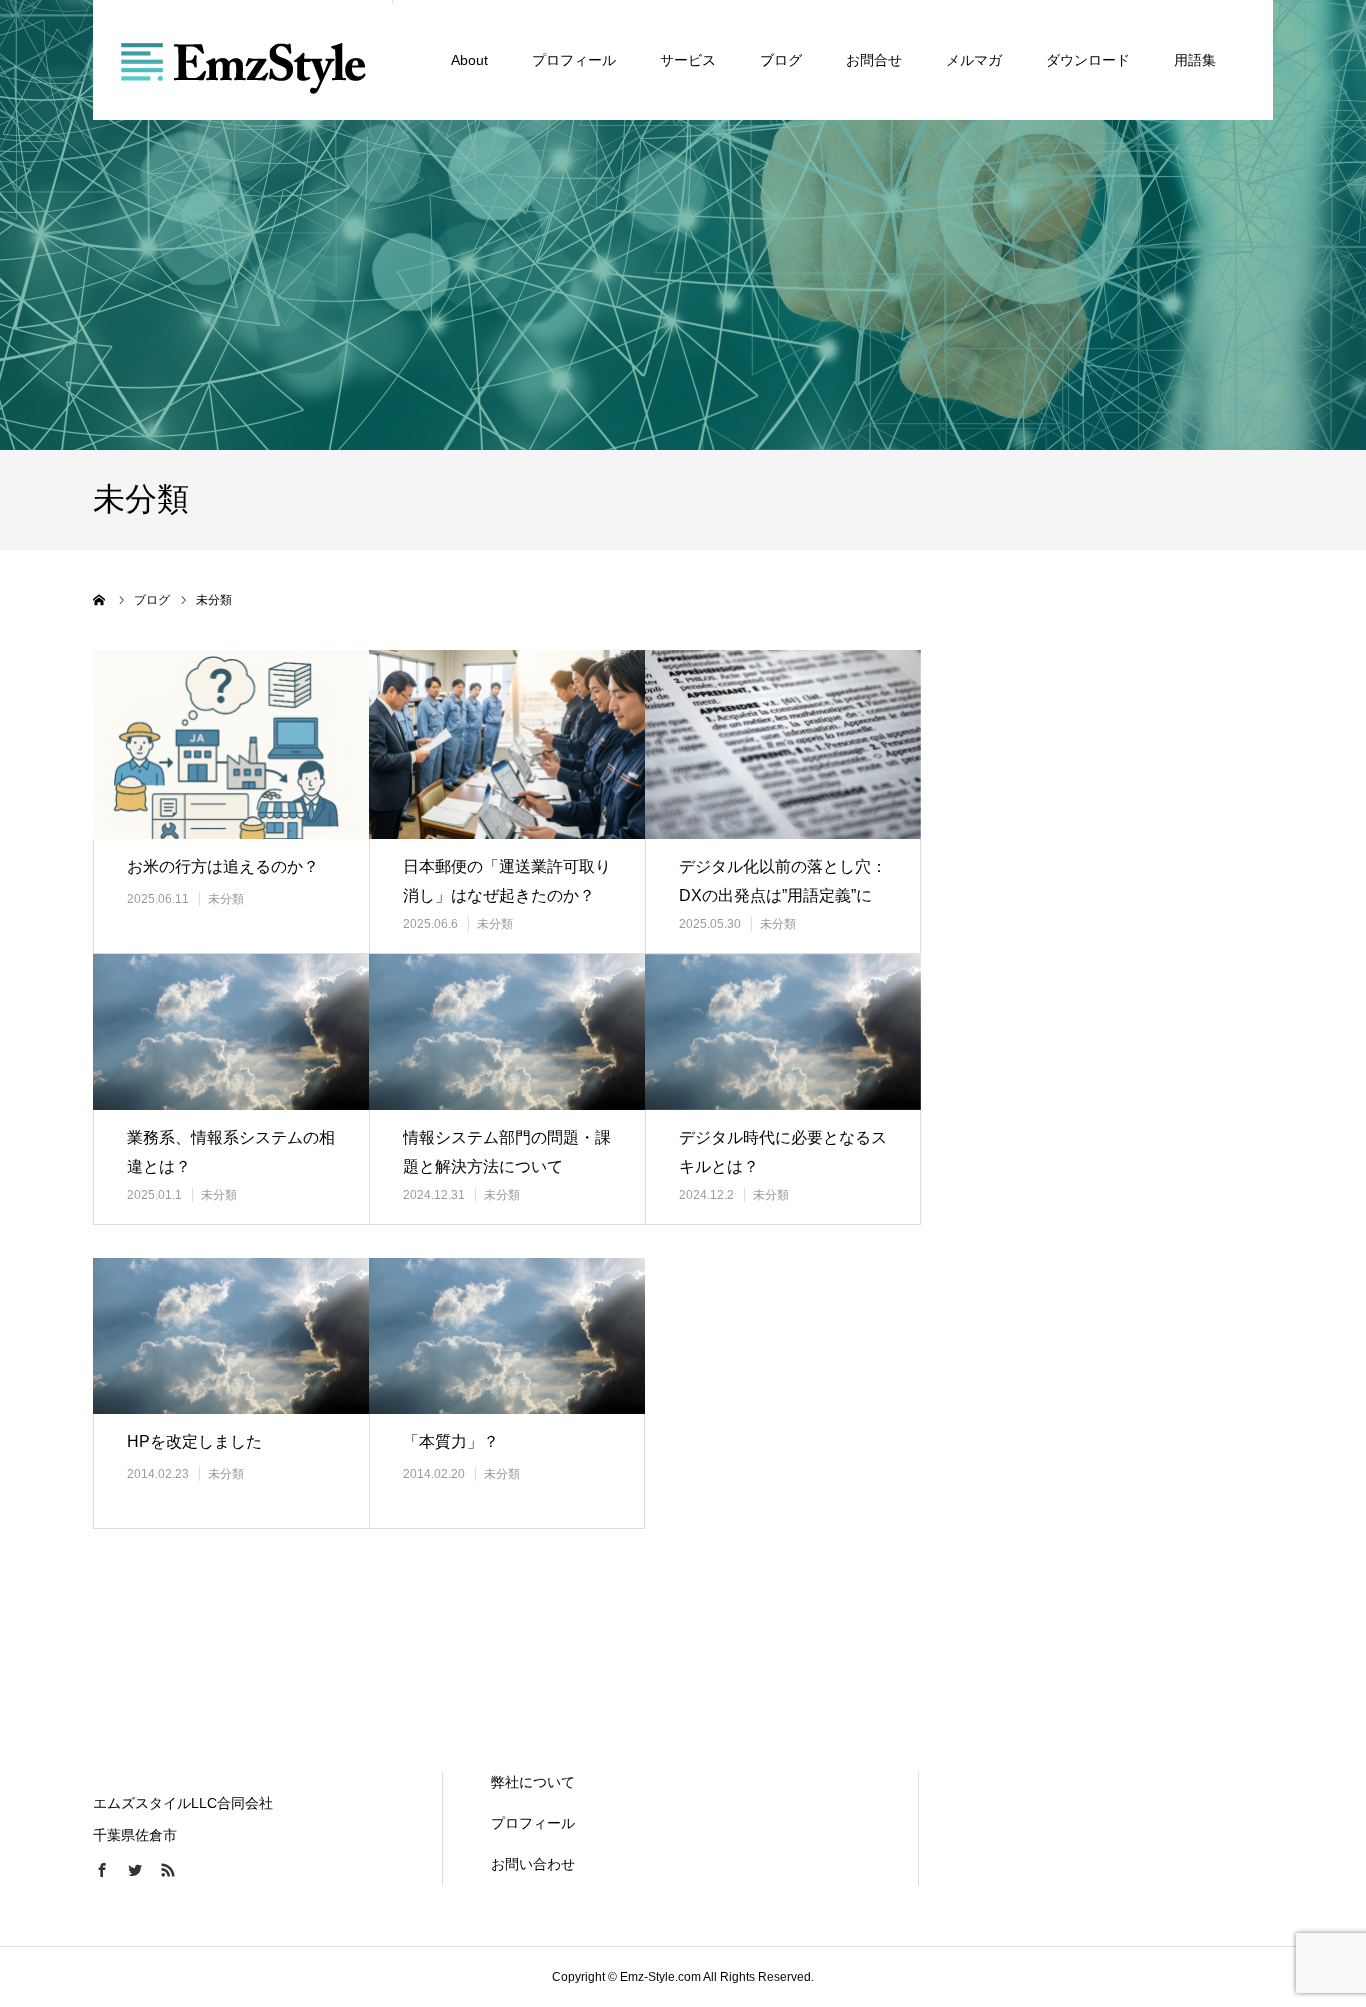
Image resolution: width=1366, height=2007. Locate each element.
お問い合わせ (533, 1864)
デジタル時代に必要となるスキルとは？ (783, 1152)
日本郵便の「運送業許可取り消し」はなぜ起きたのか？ (507, 881)
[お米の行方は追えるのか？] (231, 744)
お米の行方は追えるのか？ (223, 866)
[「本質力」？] (507, 1336)
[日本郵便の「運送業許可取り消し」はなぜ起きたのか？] (507, 744)
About (469, 60)
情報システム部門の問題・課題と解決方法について (507, 1152)
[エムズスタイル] (243, 60)
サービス (688, 60)
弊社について (533, 1782)
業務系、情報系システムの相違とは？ (231, 1152)
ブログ (781, 60)
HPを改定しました (194, 1441)
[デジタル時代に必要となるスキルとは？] (783, 1032)
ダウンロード (1088, 60)
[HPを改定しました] (231, 1336)
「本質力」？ (451, 1441)
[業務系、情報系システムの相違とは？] (231, 1032)
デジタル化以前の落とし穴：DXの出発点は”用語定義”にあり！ (783, 895)
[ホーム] (100, 600)
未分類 (226, 899)
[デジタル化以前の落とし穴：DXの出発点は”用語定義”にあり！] (783, 744)
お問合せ (874, 60)
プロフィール (574, 60)
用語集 (1195, 60)
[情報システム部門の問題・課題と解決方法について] (507, 1032)
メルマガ (974, 60)
